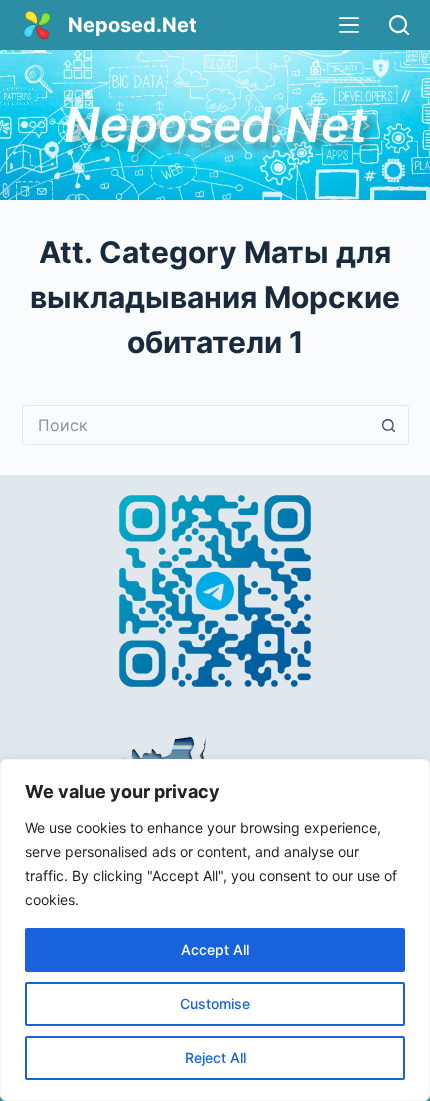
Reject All (215, 1057)
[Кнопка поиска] (389, 425)
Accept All (215, 949)
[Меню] (349, 25)
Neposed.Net (132, 25)
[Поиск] (399, 25)
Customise (215, 1003)
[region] (215, 930)
